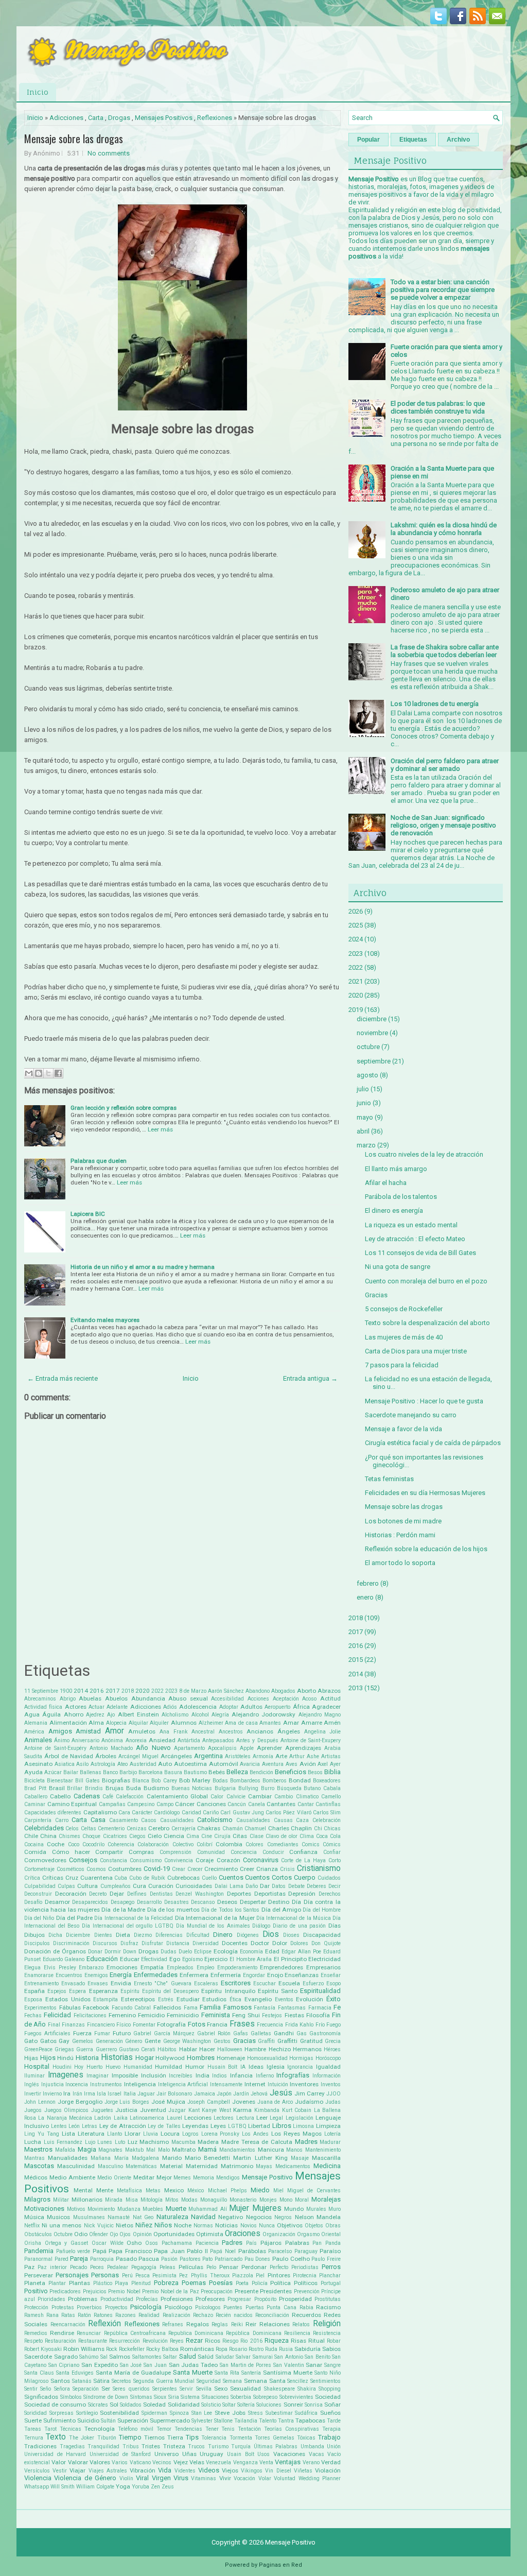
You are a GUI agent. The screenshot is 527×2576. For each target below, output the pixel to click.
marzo (366, 1145)
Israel (115, 2094)
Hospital (37, 2066)
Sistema (190, 2397)
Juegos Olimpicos (67, 2110)
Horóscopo (328, 2058)
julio (363, 1089)
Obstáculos (38, 2234)
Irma (90, 2094)
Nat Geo (143, 2217)
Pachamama (177, 2243)
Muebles (153, 2209)
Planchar (330, 2276)
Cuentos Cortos (268, 1877)
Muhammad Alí (208, 2209)
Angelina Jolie (323, 1732)
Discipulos (37, 1943)
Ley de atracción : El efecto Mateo (415, 1239)
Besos (315, 1772)
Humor (195, 2067)
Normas (203, 2226)
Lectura (245, 2118)
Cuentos (231, 1877)
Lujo (90, 2142)
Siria (174, 2397)
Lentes (59, 2126)
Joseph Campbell (209, 2102)
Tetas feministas (389, 1479)
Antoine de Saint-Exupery (311, 1740)
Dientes (103, 1935)
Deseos (227, 1902)
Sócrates (98, 2405)
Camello (331, 1797)
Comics (311, 1844)
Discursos (105, 1943)
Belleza (237, 1772)
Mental (83, 2190)
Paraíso (330, 2251)
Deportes (239, 1894)
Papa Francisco (130, 2251)
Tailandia (246, 2421)
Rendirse (62, 2333)
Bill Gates (87, 1781)
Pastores (190, 2259)
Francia (217, 2024)
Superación (133, 2420)
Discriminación (71, 1943)
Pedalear (118, 2267)
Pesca (143, 2276)
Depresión (302, 1894)
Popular (368, 140)
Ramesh (34, 2315)
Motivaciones (44, 2209)
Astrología (103, 1764)
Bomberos (275, 1781)
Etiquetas (413, 140)
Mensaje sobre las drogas (74, 139)
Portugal (331, 2283)
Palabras (297, 2243)
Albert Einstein (138, 1714)
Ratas (68, 2315)
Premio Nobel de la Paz (171, 2291)
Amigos (60, 1731)
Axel (323, 1764)
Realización (177, 2315)
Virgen (161, 2478)
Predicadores (65, 2291)
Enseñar (331, 1975)
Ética (235, 1999)
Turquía (241, 2446)
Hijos (48, 2058)
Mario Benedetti (207, 2158)
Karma (242, 2110)
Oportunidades (174, 2234)
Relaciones (275, 2324)
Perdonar (254, 2267)
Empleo (205, 1968)
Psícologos (208, 2307)
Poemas (194, 2283)
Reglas (220, 2324)
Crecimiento (221, 1869)
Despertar (253, 1902)
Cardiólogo (167, 1813)
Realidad (149, 2315)
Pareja (79, 2259)
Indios (219, 2076)
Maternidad (202, 2166)
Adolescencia (198, 1707)
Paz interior (52, 2267)
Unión (334, 2446)
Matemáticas (141, 2166)
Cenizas (137, 1828)
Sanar (314, 2365)
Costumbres (125, 1869)
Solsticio (211, 2405)
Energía (121, 1975)
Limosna (303, 2126)
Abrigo (68, 1699)
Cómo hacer (71, 1852)
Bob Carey (164, 1781)
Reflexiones (215, 118)
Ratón (84, 2315)
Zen (155, 2487)
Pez (183, 2276)
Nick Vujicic (99, 2226)
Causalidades (253, 1820)
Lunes (105, 2142)
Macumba (183, 2142)
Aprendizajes (303, 1748)
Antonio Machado (111, 1748)
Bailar (71, 1772)
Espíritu (130, 1991)
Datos (279, 1886)
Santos (60, 2381)
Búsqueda (289, 1788)
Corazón (229, 1860)
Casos (149, 1820)
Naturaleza (172, 2217)
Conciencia (244, 1852)
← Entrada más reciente (63, 1378)
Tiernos (154, 2437)
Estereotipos (138, 1999)
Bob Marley (195, 1780)
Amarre (312, 1723)
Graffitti (287, 2041)
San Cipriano (64, 2365)
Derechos (330, 1894)
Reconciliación (272, 2315)
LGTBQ (237, 2126)
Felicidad (57, 2015)
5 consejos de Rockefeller (404, 1309)
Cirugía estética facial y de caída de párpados (433, 1443)
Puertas (255, 2307)
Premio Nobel (124, 2291)
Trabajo (329, 2437)
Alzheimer (211, 1723)
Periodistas (305, 2267)
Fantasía (265, 2008)
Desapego (122, 1902)
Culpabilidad (40, 1886)
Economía (251, 1952)
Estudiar (188, 1999)
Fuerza (82, 2033)
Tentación (249, 2429)
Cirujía (222, 1836)
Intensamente (226, 2084)
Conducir (273, 1852)
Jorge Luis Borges (127, 2102)
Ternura (34, 2438)
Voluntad (285, 2478)
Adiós (170, 1707)
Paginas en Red (280, 2565)
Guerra (85, 2049)
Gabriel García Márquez (164, 2033)
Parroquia (102, 2259)
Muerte (176, 2209)
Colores (254, 1844)
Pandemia (39, 2251)
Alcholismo (175, 1715)
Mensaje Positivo (267, 2177)
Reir (251, 2324)
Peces (97, 2267)
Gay (64, 2041)
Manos (294, 2150)
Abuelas (90, 1698)
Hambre (255, 2049)
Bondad (300, 1780)
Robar (334, 2341)
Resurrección (125, 2341)
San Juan (155, 2365)
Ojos (125, 2234)
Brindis (94, 1788)
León (74, 2126)
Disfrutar (152, 1943)
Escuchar (265, 1983)
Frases (242, 2024)
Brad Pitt (35, 1788)
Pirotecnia (305, 2276)
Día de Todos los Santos (230, 1910)
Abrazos (329, 1691)
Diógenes (248, 1935)
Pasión (169, 2259)
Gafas (241, 2033)
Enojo (275, 1975)
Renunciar (89, 2333)
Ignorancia (300, 2067)
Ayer (335, 1764)
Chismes (69, 1836)
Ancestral (203, 1732)
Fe (337, 2007)
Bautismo (195, 1772)
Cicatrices (115, 1836)
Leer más (160, 1129)
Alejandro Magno (320, 1715)
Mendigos (228, 2178)
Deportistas (270, 1894)
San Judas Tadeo (193, 2365)
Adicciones (66, 118)
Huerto (94, 2067)
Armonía (263, 1756)
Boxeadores (327, 1781)
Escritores (236, 1983)
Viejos (230, 2470)
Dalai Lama (229, 1886)
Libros (282, 2126)
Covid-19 (157, 1869)
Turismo (218, 2446)
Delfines (137, 1894)
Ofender (99, 2234)
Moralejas (326, 2199)
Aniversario (85, 1740)
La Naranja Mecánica (65, 2118)
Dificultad (198, 1935)
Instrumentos (106, 2084)
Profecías (147, 2299)
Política (280, 2283)
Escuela (289, 1983)
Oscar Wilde (108, 2243)
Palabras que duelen (99, 1161)
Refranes (173, 2324)
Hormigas (301, 2058)
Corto (335, 1860)
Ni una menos (62, 2225)
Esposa (33, 1999)
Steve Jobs (230, 2413)
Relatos (301, 2324)
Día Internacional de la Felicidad (134, 1918)
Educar (130, 1959)
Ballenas (91, 1772)
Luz (133, 2142)
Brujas (115, 1788)
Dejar (117, 1894)
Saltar (170, 2357)
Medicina (327, 2166)
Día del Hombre (322, 1910)
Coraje (205, 1860)
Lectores (224, 2118)
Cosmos (96, 1869)
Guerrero (106, 2049)
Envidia (121, 1983)
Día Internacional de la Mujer (215, 1918)
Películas (191, 2267)
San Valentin (289, 2365)
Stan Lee (202, 2413)
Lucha (33, 2142)
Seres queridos (131, 2389)
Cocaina (34, 1844)
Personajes (72, 2275)
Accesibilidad (227, 1699)
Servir (186, 2389)
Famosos (238, 2007)
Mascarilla (326, 2158)
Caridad (191, 1813)
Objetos (314, 2226)
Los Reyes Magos (296, 2134)
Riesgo (230, 2341)
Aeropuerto (277, 1707)
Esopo (333, 1983)
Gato (31, 2041)
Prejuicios (95, 2291)
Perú (127, 2276)
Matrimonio (237, 2166)
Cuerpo (305, 1877)
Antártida (189, 1740)
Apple (247, 1748)
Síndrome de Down (106, 2397)
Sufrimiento (59, 2420)
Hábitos (167, 2049)
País (251, 2243)
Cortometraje (39, 1869)
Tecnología (100, 2429)
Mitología (152, 2200)
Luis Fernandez (63, 2142)
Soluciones (269, 2405)
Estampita (106, 1999)
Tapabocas (310, 2420)
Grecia (333, 2041)
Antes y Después (257, 1740)
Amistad (88, 1731)
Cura (139, 1886)
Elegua (32, 1968)
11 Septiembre (41, 1691)
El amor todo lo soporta (400, 1563)
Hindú (65, 2058)
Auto (165, 1764)
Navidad (203, 2217)
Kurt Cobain (297, 2110)
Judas (333, 2102)
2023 (171, 1691)
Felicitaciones (90, 2015)
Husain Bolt (223, 2067)
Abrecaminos (40, 1699)
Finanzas (73, 2025)
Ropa (222, 2349)
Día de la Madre (123, 1910)
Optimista (210, 2234)
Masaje (300, 2158)
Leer (262, 2118)
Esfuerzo (313, 1983)
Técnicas (71, 2429)
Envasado (73, 1983)
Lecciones (198, 2118)
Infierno (265, 2076)
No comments (109, 153)
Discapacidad (322, 1935)
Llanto (115, 2134)
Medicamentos (293, 2166)
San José (131, 2365)
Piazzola (243, 2276)
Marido (172, 2158)
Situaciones (215, 2397)
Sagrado (66, 2357)
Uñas (189, 2454)
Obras (333, 2226)
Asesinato (38, 1764)
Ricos (213, 2341)
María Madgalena (137, 2158)
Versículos (37, 2471)
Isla (101, 2094)
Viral (142, 2478)
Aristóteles (238, 1756)
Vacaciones (289, 2454)
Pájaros (271, 2243)
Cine (207, 1836)
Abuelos (116, 1698)
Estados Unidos (68, 1999)
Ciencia (174, 1836)
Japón (224, 2094)
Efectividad (154, 1959)
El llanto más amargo (396, 1169)
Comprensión (175, 1852)
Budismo (156, 1788)
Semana (232, 2381)
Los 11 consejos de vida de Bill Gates (420, 1253)
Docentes (235, 1943)
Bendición (261, 1772)
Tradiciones (40, 2446)
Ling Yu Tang (42, 2134)
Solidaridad (184, 2405)
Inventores (304, 2084)
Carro (62, 1820)
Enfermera (194, 1975)
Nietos (125, 2225)
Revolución (155, 2341)
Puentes (233, 2307)
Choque (91, 1836)
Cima (193, 1836)
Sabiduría (308, 2349)
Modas (189, 2200)
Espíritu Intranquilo (228, 1991)
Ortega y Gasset (66, 2243)
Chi (318, 1828)
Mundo (294, 2209)
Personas (105, 2275)
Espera (77, 1991)
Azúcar (53, 1772)
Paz (29, 2267)
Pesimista (164, 2276)
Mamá (207, 2149)
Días (335, 1926)
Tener (212, 2429)
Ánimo (62, 1740)
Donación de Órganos (55, 1951)
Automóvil (224, 1764)
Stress (256, 2413)
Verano (311, 2462)
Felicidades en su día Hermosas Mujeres (425, 1493)
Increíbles (181, 2076)
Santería (251, 2373)
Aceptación (286, 1699)
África (301, 1707)
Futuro (122, 2033)
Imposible (125, 2075)
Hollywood (170, 2058)
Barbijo (128, 1772)
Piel (260, 2276)
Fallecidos (167, 2007)
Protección (36, 2307)
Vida (165, 2470)
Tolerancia (214, 2438)
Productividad (117, 2299)
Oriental (331, 2234)
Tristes (151, 2446)
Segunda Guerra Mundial (164, 2381)
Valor (59, 2462)
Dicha (55, 1935)
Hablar (188, 2049)
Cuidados (329, 1878)
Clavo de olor (282, 1836)
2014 (81, 1691)
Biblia (332, 1772)
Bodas (220, 1781)
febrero (368, 1583)
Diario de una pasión (299, 1926)
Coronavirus (261, 1860)
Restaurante (93, 2341)
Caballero (36, 1797)
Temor (164, 2429)
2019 (356, 1010)
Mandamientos (237, 2150)
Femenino (122, 2015)
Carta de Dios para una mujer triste (416, 1351)
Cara (124, 1813)
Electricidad (324, 1959)
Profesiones (177, 2299)
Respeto (33, 2341)
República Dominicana (253, 2333)
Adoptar (229, 1707)
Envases (98, 1983)
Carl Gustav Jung (242, 1813)
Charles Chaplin (290, 1828)
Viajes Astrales (108, 2471)
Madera (208, 2142)
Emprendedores (282, 1967)
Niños (163, 2225)
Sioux (160, 2397)
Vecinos (162, 2462)
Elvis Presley (60, 1968)
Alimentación (68, 1723)
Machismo (154, 2142)
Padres (232, 2243)
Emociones (122, 1967)
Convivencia (179, 1860)
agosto (367, 1075)
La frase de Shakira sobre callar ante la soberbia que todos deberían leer (445, 651)
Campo (165, 1804)
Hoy (79, 2067)
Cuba (121, 1878)
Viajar (77, 2470)
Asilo (82, 1764)
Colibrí (205, 1844)
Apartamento (189, 1748)
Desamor (57, 1902)
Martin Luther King (260, 2158)
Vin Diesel (278, 2471)
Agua (32, 1714)
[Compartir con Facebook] (58, 1073)
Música (34, 2217)
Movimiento (101, 2209)
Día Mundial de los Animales (213, 1926)
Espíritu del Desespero (170, 1991)
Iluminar (34, 2076)
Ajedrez (95, 1715)
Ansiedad (162, 1740)
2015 (356, 1660)
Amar (291, 1723)
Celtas (89, 1828)
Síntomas (141, 2397)
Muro (335, 2209)
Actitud (330, 1698)
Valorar (78, 2462)
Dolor (280, 1943)
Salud (188, 2356)
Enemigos (96, 1975)
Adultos (251, 1707)
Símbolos (71, 2397)
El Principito (290, 1959)
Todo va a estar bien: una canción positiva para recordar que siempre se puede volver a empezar (443, 290)
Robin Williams (84, 2349)
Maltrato (184, 2150)
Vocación (244, 2478)
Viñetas (303, 2471)
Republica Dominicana (196, 2333)
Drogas (119, 118)
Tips (192, 2437)
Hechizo (280, 2049)
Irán (77, 2094)
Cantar (306, 1804)
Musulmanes (89, 2217)
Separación (86, 2389)
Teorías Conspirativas (292, 2429)
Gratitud (311, 2041)
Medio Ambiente (72, 2177)
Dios (271, 1934)
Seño (46, 2389)
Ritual (317, 2341)
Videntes (185, 2471)
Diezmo (143, 1935)
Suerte (33, 2420)
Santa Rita (227, 2373)
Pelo (211, 2267)
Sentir (31, 2389)
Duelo (185, 1952)
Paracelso (280, 2251)
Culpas (66, 1886)
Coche (56, 1844)
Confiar (332, 1852)
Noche (183, 2225)
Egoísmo (192, 1959)
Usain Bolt (241, 2454)
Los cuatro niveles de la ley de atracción (424, 1154)
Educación (102, 1959)
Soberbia (241, 2397)
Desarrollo (149, 1902)
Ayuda (33, 1772)
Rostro (256, 2349)
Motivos (76, 2209)
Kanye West (216, 2110)
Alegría (220, 1715)
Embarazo (91, 1968)
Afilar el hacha (386, 1183)
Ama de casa (241, 1723)
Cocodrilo (93, 1844)
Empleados (180, 1968)
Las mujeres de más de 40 (404, 1337)
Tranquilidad (103, 2446)
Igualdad (328, 2067)
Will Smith (63, 2487)
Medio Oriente (114, 2178)
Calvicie (236, 1797)
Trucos (196, 2446)
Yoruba (140, 2487)
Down (130, 1952)
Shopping (330, 2389)
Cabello (60, 1796)
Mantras (34, 2158)
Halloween (230, 2049)
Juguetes (102, 2110)
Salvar (243, 2357)
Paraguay (306, 2251)
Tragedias (72, 2446)
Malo (164, 2150)
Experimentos (40, 2008)
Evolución (310, 1999)
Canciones (211, 1804)
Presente (247, 2291)
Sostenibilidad (119, 2413)
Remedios (36, 2333)
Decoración (71, 1894)
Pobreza (166, 2283)
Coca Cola (328, 1836)
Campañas (112, 1804)
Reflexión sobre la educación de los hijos (426, 1549)
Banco (110, 1772)
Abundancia (148, 1698)
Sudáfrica (306, 2413)
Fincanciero (101, 2025)
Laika (121, 2118)
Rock (112, 2349)
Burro (268, 1788)
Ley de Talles (164, 2126)
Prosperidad (295, 2299)
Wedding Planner (320, 2478)
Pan (317, 2243)
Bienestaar (60, 1781)
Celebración (327, 1820)
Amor (115, 1731)
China (48, 1836)
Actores (76, 1707)
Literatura (91, 2134)
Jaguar (146, 2094)
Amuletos (142, 1731)
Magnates (110, 2150)
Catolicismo (215, 1820)
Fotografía (171, 2024)
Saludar (225, 2357)
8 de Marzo (193, 1691)
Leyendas (195, 2126)
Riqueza (277, 2340)
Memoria (204, 2178)
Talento (268, 2421)
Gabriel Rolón (214, 2033)
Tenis (228, 2429)
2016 (97, 1691)
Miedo (260, 2190)
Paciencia (207, 2243)
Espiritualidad (320, 1991)
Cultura (87, 1886)
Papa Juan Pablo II (181, 2251)
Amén (332, 1723)
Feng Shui (246, 2015)
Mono (286, 2200)
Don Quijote (326, 1943)
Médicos (36, 2177)
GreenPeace (38, 2049)
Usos (263, 2454)
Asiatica (65, 1764)
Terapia (331, 2429)
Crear (179, 1869)
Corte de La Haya (303, 1860)
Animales (38, 1740)
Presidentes (276, 2291)
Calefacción (130, 1797)
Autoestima (190, 1764)
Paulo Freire (326, 2259)
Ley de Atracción (123, 2126)
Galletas (261, 2033)
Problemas (83, 2299)
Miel (278, 2191)
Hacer (207, 2049)
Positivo (36, 2291)
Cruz (72, 1878)
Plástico (103, 2283)
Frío (320, 2025)
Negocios (259, 2217)
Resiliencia (297, 2333)
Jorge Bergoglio (80, 2102)
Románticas (197, 2349)
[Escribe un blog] (39, 1073)
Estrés (166, 1999)
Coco (74, 1844)
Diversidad (206, 1943)
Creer (247, 1869)
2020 (143, 1691)
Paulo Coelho (291, 2259)
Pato (207, 2259)
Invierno (52, 2094)
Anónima (112, 1740)
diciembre (372, 1019)
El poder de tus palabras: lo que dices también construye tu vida (438, 407)
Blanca (141, 1781)
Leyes (218, 2126)
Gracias (244, 2041)
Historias (117, 2057)
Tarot (50, 2429)
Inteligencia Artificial (183, 2084)
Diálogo (261, 1926)
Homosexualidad (267, 2058)
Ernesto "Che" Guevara (162, 1983)
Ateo (122, 1764)
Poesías (221, 2283)
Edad (272, 1951)
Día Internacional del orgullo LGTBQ (128, 1926)
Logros (190, 2134)
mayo (365, 1117)
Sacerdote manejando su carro (411, 1415)
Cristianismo (319, 1868)
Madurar (330, 2142)
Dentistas (161, 1894)
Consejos (83, 1860)
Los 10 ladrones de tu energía (435, 704)
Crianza (267, 1869)
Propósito (265, 2299)
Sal (104, 2357)
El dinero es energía (394, 1210)
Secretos (121, 2381)
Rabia (306, 2307)
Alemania (36, 1723)
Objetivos (290, 2225)
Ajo (111, 1715)
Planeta (35, 2283)
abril (363, 1131)
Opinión (142, 2234)
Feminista (216, 2015)
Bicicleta (34, 1781)
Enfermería (226, 1975)
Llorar (133, 2134)
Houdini (62, 2067)
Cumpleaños (116, 1886)
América (34, 1732)
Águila (51, 1714)
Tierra (175, 2437)
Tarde (334, 2421)
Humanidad (138, 2067)
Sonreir (293, 2405)
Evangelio (258, 1999)
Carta (96, 118)
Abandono (258, 1691)
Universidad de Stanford (120, 2454)
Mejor (164, 2177)
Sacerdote (38, 2357)
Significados (41, 2397)
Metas (153, 2191)
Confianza (303, 1852)
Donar (95, 1952)
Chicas (332, 1828)
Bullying (248, 1788)
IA (243, 2067)
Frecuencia (270, 2025)
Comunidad (211, 1852)
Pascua (149, 2259)
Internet (255, 2084)
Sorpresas (62, 2413)
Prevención (307, 2291)
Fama (191, 2008)
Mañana (101, 2158)
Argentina (208, 1756)
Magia (87, 2149)
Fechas (33, 2015)
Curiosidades (194, 1886)
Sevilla (204, 2389)
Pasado (126, 2259)
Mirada (114, 2200)
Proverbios (89, 2307)
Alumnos (184, 1723)
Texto (56, 2437)
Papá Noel (223, 2251)
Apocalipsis (222, 1748)
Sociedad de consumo (55, 2405)
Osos (152, 2243)
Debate (296, 1886)
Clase (257, 1836)
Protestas (63, 2307)
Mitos (172, 2200)
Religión (327, 2324)
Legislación (300, 2118)
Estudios (214, 1999)
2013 (356, 1688)
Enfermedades (156, 1975)
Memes (182, 2178)
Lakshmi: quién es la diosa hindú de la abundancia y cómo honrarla (444, 529)
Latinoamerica (147, 2118)
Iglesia (276, 2067)
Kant (194, 2110)
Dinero (223, 1935)
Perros (331, 2267)
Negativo (231, 2217)
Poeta (242, 2283)
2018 (128, 1691)
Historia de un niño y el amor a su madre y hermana (143, 1267)
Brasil (57, 1788)
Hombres (201, 2058)
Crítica (32, 1878)
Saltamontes (147, 2357)
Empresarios (323, 1967)
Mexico (174, 2190)
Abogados (283, 1691)
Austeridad (143, 1764)
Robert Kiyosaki (43, 2349)
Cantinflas (328, 1804)
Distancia (178, 1943)
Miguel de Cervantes (314, 2191)
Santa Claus (39, 2373)
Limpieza (328, 2126)
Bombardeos (245, 1781)
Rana (52, 2315)
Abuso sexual (188, 1698)
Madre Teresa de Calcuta (257, 2142)
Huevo (113, 2067)
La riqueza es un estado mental (411, 1225)
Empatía (152, 1967)
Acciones (258, 1699)
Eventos (284, 1999)
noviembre (372, 1033)
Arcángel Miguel (138, 1756)
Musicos (58, 2217)
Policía (260, 2283)
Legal (276, 2118)
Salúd (206, 2357)
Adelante (117, 1707)
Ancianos (260, 1731)
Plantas (80, 2283)
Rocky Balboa (162, 2349)
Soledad (154, 2405)
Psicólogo (178, 2307)
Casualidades (177, 1820)
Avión (308, 1764)
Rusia (286, 2349)
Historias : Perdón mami (400, 1535)
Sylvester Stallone (212, 2421)
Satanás (82, 2381)
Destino (279, 1902)
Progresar (239, 2299)
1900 (66, 1691)
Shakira (307, 2389)
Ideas (256, 2067)
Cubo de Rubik (147, 1878)
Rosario (238, 2349)
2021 (356, 981)
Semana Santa (265, 2381)
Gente (153, 2041)
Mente (105, 2190)
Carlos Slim (327, 1813)
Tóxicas (306, 2438)
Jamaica (205, 2094)
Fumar (102, 2033)
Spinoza (179, 2413)
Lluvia (151, 2134)
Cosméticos (71, 1869)
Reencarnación (68, 2324)
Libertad (259, 2126)
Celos (72, 1828)
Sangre (332, 2365)
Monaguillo (214, 2200)
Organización (279, 2234)
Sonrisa (314, 2405)
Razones (126, 2315)
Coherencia (121, 1844)
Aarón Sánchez (226, 1691)
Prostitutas (328, 2299)
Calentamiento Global (177, 1796)
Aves (292, 1764)
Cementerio (111, 1828)
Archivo (458, 140)
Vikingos (252, 2471)
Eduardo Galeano (64, 1959)
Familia (210, 2007)
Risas (298, 2341)
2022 (157, 1691)
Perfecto (279, 2267)
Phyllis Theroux (210, 2276)
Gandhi (284, 2033)
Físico (124, 2025)
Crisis (287, 1869)
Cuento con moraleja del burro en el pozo (426, 1281)
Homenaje (231, 2058)
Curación (161, 1886)
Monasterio (243, 2200)
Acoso (309, 1699)
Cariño (211, 1813)
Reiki (237, 2324)
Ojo (114, 2234)
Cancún (237, 1804)
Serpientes (165, 2389)
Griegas (64, 2049)
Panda (333, 2243)
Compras (141, 1852)
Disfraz (129, 1943)
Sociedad (328, 2397)
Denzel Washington (200, 1894)
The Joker (82, 2438)
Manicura (271, 2150)
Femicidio (151, 2015)
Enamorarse (39, 1975)
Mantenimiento (323, 2150)
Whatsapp (37, 2487)
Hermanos (307, 2049)
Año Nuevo (153, 1748)
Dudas (169, 1952)
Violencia (38, 2478)
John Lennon (40, 2102)
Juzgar (177, 2110)
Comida (35, 1852)
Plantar (57, 2283)
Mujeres (267, 2208)
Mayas (264, 2166)
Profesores (210, 2299)
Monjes (268, 2200)
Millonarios (87, 2200)
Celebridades (44, 1828)
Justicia (126, 2110)
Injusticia (52, 2084)
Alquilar (138, 1723)
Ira (67, 2093)
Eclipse (203, 1952)
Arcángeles (176, 1756)
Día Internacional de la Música (294, 1918)
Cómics (332, 1844)
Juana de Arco (275, 2102)
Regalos (198, 2324)
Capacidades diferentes (53, 1813)
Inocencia (77, 2084)
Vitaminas (204, 2478)
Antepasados (218, 1740)
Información (327, 2076)
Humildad (169, 2067)
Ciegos (137, 1836)
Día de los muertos (173, 1910)
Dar (265, 1886)
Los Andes (255, 2134)
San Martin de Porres (245, 2365)
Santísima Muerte (288, 2373)
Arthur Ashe (304, 1756)
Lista (68, 2134)
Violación (328, 2470)
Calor (217, 1797)
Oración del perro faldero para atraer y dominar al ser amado (445, 765)
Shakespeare (279, 2389)
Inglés (32, 2084)
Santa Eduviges (75, 2373)
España (34, 1991)
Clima (307, 1836)
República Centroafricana (135, 2333)
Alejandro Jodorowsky (263, 1714)
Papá (100, 2251)
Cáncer (185, 1804)
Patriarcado (229, 2259)
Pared (62, 2259)
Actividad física (43, 1707)
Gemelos (83, 2041)
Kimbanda (267, 2110)
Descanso (203, 1902)
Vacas (317, 2454)
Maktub (134, 2150)
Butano (312, 1788)
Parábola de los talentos (401, 1197)
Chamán (233, 1828)
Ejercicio (216, 1959)
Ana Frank (174, 1732)
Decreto (98, 1894)
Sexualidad (245, 2389)
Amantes (270, 1723)
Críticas (53, 1878)
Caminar (35, 1804)
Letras (90, 2126)
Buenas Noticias (192, 1788)
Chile (31, 1836)
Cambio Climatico (296, 1797)
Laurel (174, 2118)
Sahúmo (89, 2357)
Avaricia (250, 1764)
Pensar (229, 2267)
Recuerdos (306, 2315)
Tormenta (241, 2438)
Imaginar (98, 2076)
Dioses (291, 1935)
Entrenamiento (41, 1983)
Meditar (144, 2177)
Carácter (142, 1813)
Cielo (155, 1836)
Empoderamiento (237, 1968)
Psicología (146, 2307)
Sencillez (298, 2381)
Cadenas (87, 1796)
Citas (240, 1836)
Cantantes (281, 1804)
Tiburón (107, 2438)
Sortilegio (87, 2413)
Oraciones (243, 2234)
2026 (356, 911)
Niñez (144, 2225)
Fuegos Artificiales (47, 2033)
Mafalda (65, 2150)
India (203, 2075)
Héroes (332, 2049)
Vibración (143, 2470)
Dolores (299, 1943)
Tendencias (188, 2429)
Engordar (254, 1975)
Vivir (225, 2478)
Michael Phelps (227, 2191)
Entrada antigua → (310, 1378)
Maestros (38, 2149)
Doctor (260, 1943)
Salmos (120, 2357)
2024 (356, 939)
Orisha (33, 2243)
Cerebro (159, 1828)
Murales (316, 2209)
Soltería (246, 2405)
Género (134, 2041)
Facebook (96, 2007)
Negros (283, 2217)
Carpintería (38, 1820)
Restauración (60, 2341)
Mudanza (129, 2209)
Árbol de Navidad (69, 1756)
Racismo (328, 2307)
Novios (249, 2226)
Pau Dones (258, 2259)
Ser (106, 2389)
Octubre (63, 2234)
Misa (132, 2200)
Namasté (119, 2217)
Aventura (273, 1764)
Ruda (271, 2349)
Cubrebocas (183, 1878)
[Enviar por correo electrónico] (29, 1073)
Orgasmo (308, 2234)
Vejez (181, 2462)
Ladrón (103, 2118)
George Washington (187, 2041)
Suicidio (88, 2420)
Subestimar (279, 2413)
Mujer (239, 2208)
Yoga (123, 2486)
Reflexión (104, 2324)
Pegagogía (144, 2267)
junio (364, 1103)
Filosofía (318, 2015)
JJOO (333, 2094)
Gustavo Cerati (137, 2049)
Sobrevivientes (296, 2397)
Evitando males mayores (105, 1320)
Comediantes (283, 1844)
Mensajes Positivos (164, 118)
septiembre (374, 1061)
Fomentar (144, 2025)
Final (54, 2025)
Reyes (177, 2341)
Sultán (108, 2421)
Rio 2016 (251, 2341)
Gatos (48, 2041)
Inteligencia (140, 2084)
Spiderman (154, 2413)
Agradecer (326, 1707)
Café (108, 1797)
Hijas (31, 2058)
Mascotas (39, 2166)
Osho (134, 2243)
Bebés (217, 1772)
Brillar (75, 1788)
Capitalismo (100, 1812)
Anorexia (136, 1740)
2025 (356, 925)
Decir (335, 1886)
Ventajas (288, 2462)
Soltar (229, 2405)
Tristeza (174, 2446)
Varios (120, 2462)
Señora (62, 2389)
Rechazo (203, 2315)
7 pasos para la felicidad (402, 1365)
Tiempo (130, 2437)
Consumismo (146, 1860)
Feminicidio (183, 2015)
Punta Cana (282, 2307)
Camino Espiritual (72, 1804)
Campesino (141, 1804)
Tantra (286, 2421)
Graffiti (266, 2041)
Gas (302, 2033)
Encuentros (69, 1975)
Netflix (32, 2226)
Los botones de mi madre (403, 1521)
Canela (257, 1804)
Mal (151, 2150)
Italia (130, 2094)
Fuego (333, 2025)
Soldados (131, 2405)
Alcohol (200, 1715)
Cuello (209, 1878)
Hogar (145, 2058)
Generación (109, 2041)
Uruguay (212, 2454)
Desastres (177, 1902)
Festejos (272, 2015)
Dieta (123, 1935)
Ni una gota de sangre (398, 1267)
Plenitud (141, 2283)
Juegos (33, 2110)
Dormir (113, 1952)
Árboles (106, 1756)
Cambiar (260, 1796)
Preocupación (217, 2291)
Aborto (306, 1691)
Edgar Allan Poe (301, 1952)
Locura (170, 2134)
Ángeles (289, 1731)
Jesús (281, 2093)
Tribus (131, 2446)
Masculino (110, 2166)
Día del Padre (74, 1918)
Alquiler (159, 1723)
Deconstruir (38, 1894)
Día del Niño (39, 1918)
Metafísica (129, 2191)
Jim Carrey (310, 2093)
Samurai (263, 2357)
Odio (81, 2234)
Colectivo (183, 1844)
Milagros (37, 2199)
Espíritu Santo (278, 1991)
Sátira (101, 2381)
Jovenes (244, 2102)
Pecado (78, 2267)
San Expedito (100, 2365)
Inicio (38, 92)
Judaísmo (309, 2102)
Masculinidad (76, 2166)
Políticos (306, 2283)
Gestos (222, 2041)
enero (365, 1597)
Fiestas (294, 2015)
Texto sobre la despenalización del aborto (427, 1323)
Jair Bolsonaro (174, 2094)
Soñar (332, 2405)
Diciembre (78, 1935)
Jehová (259, 2094)
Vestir (60, 2471)
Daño (252, 1886)
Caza (302, 1820)
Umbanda (312, 2446)
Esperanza (103, 1991)
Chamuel (255, 1828)
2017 (113, 1691)
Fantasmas (292, 2008)
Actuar (96, 1707)
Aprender (269, 1748)
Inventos (331, 2084)
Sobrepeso (265, 2397)
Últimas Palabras (276, 2446)
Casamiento (124, 1820)
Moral (302, 2200)
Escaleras (206, 1983)
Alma (96, 1723)
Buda (134, 1788)
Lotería (332, 2134)
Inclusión (154, 2075)
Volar (265, 2478)
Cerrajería (183, 1828)
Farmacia (320, 2008)
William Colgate (95, 2487)
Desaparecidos (90, 1902)
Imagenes (66, 2075)
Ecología (226, 1951)
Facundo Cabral (131, 2008)
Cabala (332, 1788)
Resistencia (327, 2333)
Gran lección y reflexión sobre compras (124, 1108)
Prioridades (51, 2299)
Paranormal (38, 2259)
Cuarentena (96, 1878)
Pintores (279, 2275)
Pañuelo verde (73, 2251)
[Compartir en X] (48, 1073)
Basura (173, 1772)
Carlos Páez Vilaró (288, 1813)
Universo (166, 2454)
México (196, 2191)
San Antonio (289, 2357)
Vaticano (140, 2462)
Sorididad (36, 2413)
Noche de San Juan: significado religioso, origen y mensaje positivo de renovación (443, 825)
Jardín (241, 2094)
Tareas (33, 2429)
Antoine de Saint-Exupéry (55, 1748)
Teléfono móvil (136, 2429)
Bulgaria (225, 1788)
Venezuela (218, 2462)
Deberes (317, 1886)
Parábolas (252, 2251)
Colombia (229, 1844)
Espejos (57, 1991)
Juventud (153, 2110)
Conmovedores (45, 1860)
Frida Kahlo (299, 2025)
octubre (368, 1047)
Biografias (116, 1780)
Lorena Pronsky (221, 2134)
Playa (121, 2283)
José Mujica (168, 2102)
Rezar (194, 2340)
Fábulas (70, 2007)
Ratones (103, 2315)
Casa (98, 1820)
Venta (266, 2462)
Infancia (241, 2075)
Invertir (33, 2094)
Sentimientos (326, 2381)
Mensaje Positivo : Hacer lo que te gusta (424, 1401)
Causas (283, 1820)
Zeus (168, 2487)
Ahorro (74, 1714)
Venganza (245, 2462)
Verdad (331, 2462)
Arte (281, 1756)
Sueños (330, 2413)
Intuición (278, 2084)
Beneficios (291, 1772)
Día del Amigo (282, 1910)
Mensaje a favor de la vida (403, 1429)
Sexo (221, 2389)
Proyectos (116, 2307)
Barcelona (151, 1772)
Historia (87, 2058)
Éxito (333, 1999)
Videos (209, 2470)
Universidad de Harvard (55, 2454)
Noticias (226, 2225)
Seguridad (209, 2381)
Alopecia (116, 1723)
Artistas (331, 1756)
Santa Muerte (193, 2372)
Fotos (197, 2024)
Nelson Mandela (318, 2217)
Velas (197, 2462)
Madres (306, 2142)
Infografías (293, 2075)
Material (171, 2166)
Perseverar (39, 2275)
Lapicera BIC (88, 1214)
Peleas (168, 2267)
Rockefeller (132, 2349)
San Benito (318, 2357)
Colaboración (153, 1844)
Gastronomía (325, 2033)
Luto (120, 2142)
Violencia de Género (85, 2478)
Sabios (331, 2349)
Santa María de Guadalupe (133, 2373)
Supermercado (170, 2420)
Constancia (113, 1860)
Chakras (209, 1828)
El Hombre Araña (251, 1959)
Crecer (195, 1869)
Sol (114, 2405)
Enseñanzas (302, 1975)
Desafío (33, 1902)
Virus (181, 2478)
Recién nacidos (234, 2315)
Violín (126, 2478)
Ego (175, 1959)
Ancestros (231, 1732)
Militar (61, 2200)
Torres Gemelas (275, 2438)
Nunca (267, 2226)
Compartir (109, 1852)
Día (296, 1902)
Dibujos (34, 1935)
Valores (100, 2462)
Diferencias (169, 1935)
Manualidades (68, 2158)
